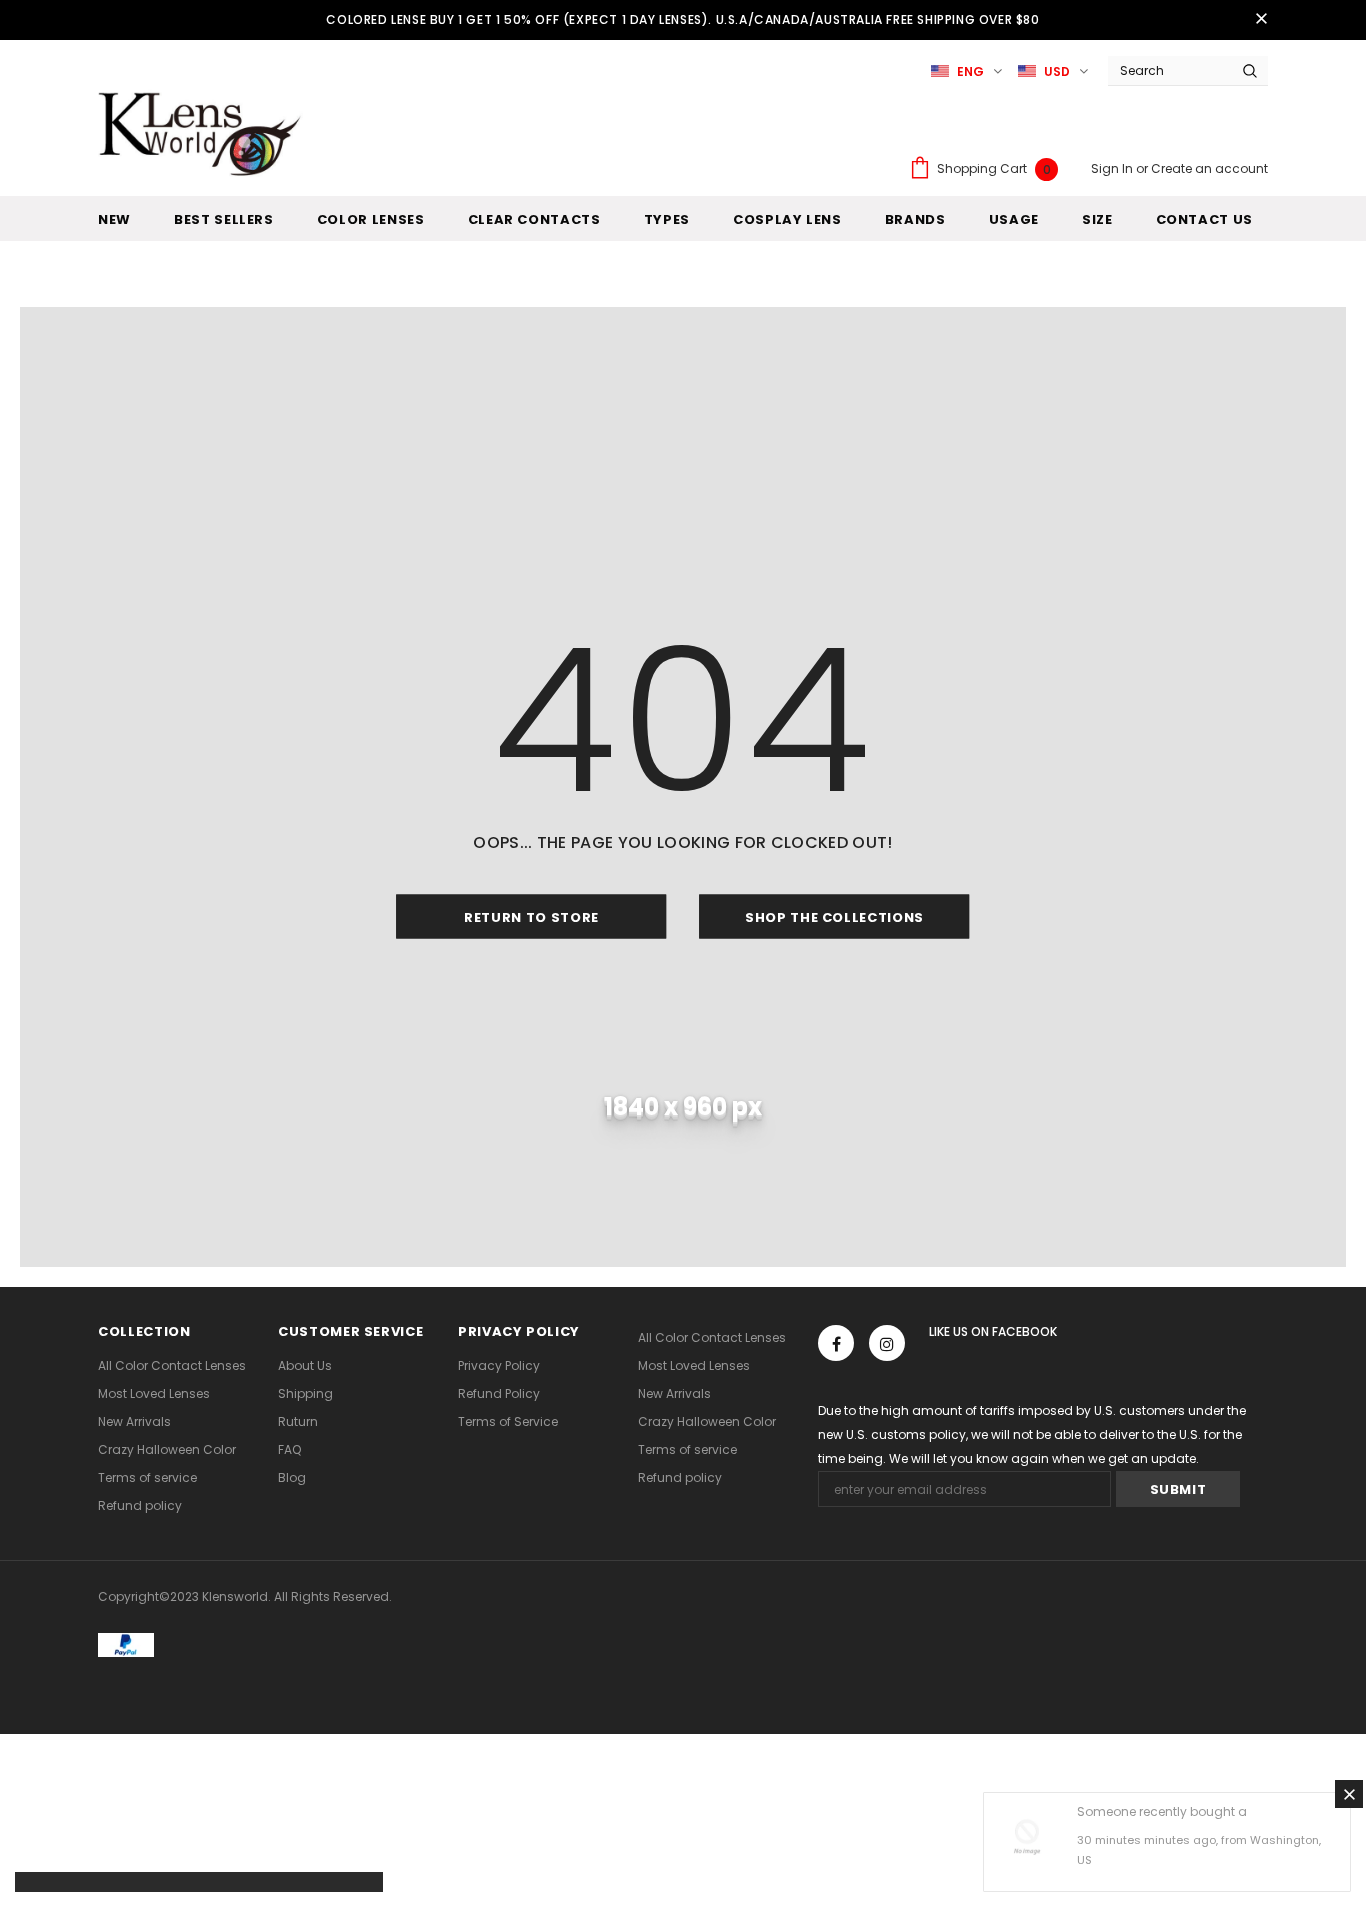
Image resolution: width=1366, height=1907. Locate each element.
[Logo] (203, 133)
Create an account (1209, 168)
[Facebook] (836, 1343)
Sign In (1113, 168)
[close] (1261, 20)
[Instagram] (887, 1343)
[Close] (1349, 1794)
